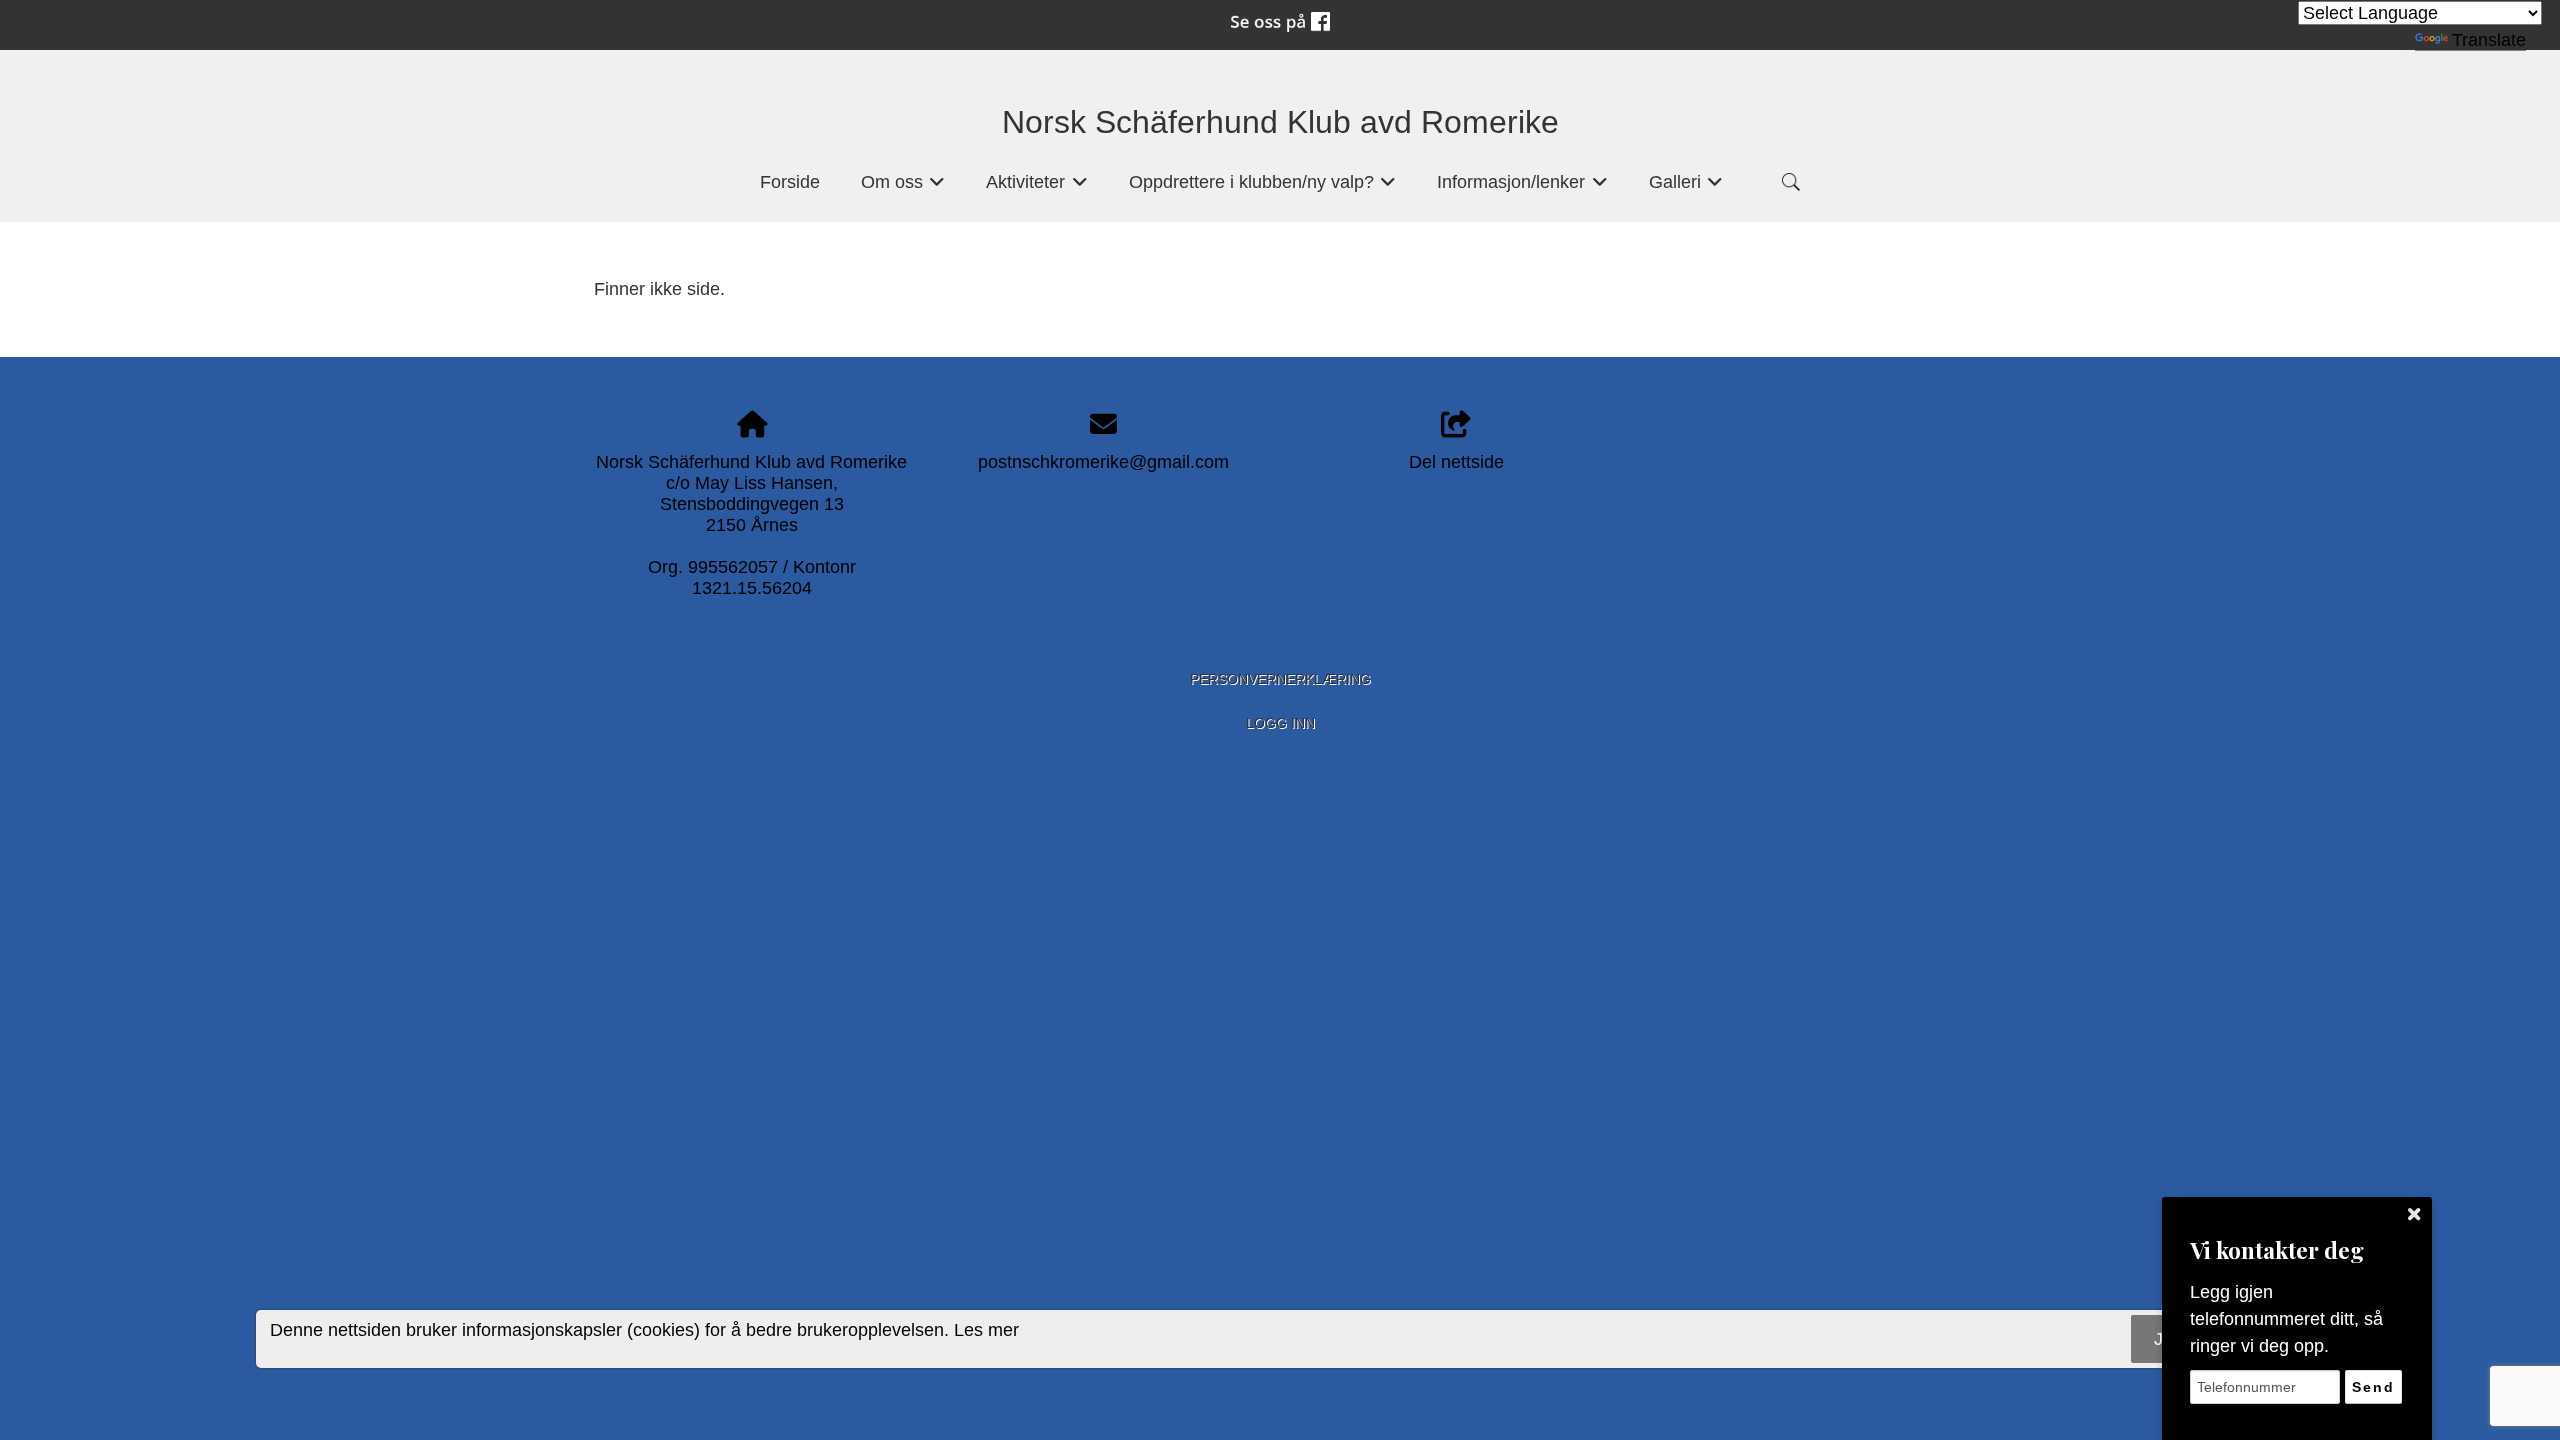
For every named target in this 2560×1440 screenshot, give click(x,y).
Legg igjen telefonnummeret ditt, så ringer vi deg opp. (2286, 1319)
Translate (2489, 40)
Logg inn (1280, 723)
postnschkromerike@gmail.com (1103, 462)
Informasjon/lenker (1522, 188)
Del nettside (1456, 462)
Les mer (986, 1330)
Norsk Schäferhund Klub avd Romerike (1280, 122)
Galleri (1686, 188)
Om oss (903, 188)
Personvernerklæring (1280, 679)
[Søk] (1791, 182)
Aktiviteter (1037, 188)
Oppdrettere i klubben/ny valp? (1263, 188)
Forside (790, 182)
